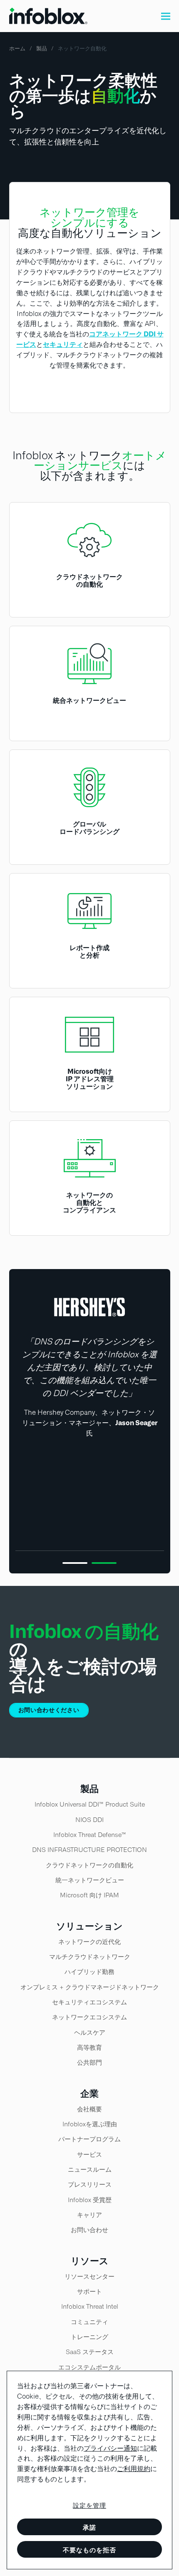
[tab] (75, 1559)
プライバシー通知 (110, 2448)
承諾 (89, 2527)
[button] (166, 16)
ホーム (17, 49)
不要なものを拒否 (89, 2550)
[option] (90, 1372)
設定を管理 (89, 2506)
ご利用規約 (134, 2469)
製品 (42, 49)
